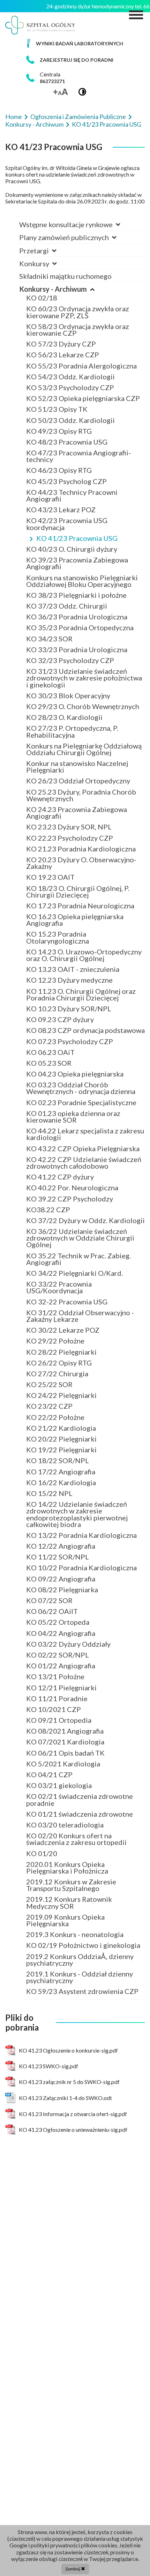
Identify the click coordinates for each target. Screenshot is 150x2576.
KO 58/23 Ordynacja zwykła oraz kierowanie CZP (78, 330)
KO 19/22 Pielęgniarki (61, 1450)
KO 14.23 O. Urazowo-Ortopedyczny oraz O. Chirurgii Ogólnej (84, 955)
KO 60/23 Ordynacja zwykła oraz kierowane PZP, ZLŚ (78, 312)
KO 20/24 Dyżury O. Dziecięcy (73, 270)
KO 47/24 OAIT (51, 270)
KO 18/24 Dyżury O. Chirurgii (72, 270)
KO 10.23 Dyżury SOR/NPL (69, 1008)
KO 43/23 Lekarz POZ (61, 509)
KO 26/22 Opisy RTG (59, 1363)
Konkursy (35, 263)
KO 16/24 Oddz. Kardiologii (70, 270)
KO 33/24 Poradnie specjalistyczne (81, 270)
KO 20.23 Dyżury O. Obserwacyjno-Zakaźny (81, 863)
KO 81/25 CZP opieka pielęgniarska (82, 270)
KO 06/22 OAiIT (52, 1611)
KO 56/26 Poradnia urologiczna (76, 270)
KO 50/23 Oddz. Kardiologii (70, 420)
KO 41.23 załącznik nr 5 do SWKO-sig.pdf (69, 2082)
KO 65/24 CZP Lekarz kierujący (76, 270)
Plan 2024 (42, 244)
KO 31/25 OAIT (51, 270)
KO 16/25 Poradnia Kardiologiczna (81, 270)
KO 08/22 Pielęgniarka (62, 1589)
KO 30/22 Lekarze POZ (63, 1330)
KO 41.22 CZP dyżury (60, 1177)
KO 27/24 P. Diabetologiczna (72, 270)
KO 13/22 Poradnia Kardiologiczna (81, 1535)
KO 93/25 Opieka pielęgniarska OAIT (85, 270)
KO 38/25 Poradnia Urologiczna (77, 270)
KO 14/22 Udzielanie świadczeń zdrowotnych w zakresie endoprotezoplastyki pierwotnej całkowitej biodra (77, 1514)
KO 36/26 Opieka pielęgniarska (75, 270)
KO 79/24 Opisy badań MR (68, 270)
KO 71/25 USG (50, 270)
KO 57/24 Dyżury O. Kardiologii (76, 270)
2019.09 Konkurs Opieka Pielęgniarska (65, 1920)
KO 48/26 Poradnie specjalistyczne (81, 270)
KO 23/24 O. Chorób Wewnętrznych (83, 270)
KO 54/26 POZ (50, 270)
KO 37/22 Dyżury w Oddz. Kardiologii (85, 1220)
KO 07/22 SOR (49, 1600)
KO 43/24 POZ (50, 270)
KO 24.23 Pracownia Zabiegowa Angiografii (77, 813)
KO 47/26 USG (50, 270)
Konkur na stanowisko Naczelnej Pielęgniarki (77, 766)
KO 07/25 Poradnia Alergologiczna (81, 270)
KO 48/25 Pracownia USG (67, 270)
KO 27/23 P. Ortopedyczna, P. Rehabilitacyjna (72, 731)
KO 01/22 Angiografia (61, 1666)
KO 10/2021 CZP (54, 1709)
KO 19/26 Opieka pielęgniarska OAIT (85, 270)
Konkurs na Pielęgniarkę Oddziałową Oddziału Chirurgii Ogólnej (84, 749)
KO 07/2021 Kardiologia (65, 1742)
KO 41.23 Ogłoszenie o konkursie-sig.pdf (68, 2050)
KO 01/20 (42, 1853)
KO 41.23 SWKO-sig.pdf (48, 2066)
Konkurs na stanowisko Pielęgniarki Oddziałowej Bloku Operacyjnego (82, 581)
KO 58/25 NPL (49, 270)
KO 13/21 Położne (55, 1676)
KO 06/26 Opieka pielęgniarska (75, 270)
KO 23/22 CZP (49, 1406)
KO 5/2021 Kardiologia (63, 1764)
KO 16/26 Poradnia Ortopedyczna (80, 270)
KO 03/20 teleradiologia (65, 1825)
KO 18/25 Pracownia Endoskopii (77, 270)
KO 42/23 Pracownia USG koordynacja (67, 524)
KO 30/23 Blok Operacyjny (68, 695)
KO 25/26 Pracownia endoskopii (77, 270)
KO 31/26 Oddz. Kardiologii (70, 270)
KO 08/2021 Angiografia (65, 1731)
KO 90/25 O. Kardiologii (64, 270)
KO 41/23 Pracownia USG (107, 124)
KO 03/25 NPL (49, 270)
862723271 (52, 81)
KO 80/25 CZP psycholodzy (70, 270)
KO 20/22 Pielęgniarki (61, 1439)
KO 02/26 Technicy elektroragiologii (84, 270)
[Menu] (136, 15)
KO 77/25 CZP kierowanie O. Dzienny (85, 270)
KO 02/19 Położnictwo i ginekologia (83, 1945)
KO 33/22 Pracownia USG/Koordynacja (59, 1287)
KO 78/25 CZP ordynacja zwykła (77, 270)
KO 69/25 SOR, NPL (58, 270)
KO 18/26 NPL (49, 270)
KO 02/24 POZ (50, 270)
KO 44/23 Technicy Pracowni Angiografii (72, 495)
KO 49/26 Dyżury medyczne (70, 270)
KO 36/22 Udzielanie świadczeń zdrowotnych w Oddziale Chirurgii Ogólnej (80, 1238)
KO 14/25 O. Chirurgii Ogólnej (74, 270)
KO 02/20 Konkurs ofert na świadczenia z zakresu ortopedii (76, 1839)
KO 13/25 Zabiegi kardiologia (73, 270)
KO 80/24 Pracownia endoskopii (77, 270)
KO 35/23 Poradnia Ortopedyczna (80, 627)
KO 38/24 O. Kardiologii (64, 270)
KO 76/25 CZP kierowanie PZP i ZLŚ (84, 270)
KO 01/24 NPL (49, 270)
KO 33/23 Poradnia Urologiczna (77, 649)
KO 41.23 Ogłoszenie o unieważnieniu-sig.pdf (73, 2130)
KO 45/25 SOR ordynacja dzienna (78, 270)
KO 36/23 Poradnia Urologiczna (77, 617)
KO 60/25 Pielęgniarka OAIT (71, 270)
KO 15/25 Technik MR (61, 270)
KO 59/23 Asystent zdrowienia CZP (82, 1991)
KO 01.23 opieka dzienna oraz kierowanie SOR (73, 1116)
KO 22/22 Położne (55, 1417)
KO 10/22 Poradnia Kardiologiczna (81, 1568)
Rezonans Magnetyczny (63, 231)
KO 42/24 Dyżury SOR (61, 270)
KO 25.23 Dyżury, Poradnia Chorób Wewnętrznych (81, 795)
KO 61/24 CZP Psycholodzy (70, 270)
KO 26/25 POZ (50, 270)
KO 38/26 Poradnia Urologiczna (77, 270)
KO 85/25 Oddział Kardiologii (74, 270)
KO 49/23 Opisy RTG (59, 431)
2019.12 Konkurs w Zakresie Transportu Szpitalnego (71, 1885)
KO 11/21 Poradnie (57, 1698)
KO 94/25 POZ (50, 270)
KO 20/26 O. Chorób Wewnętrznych (83, 270)
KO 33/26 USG (50, 270)
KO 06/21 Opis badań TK (65, 1753)
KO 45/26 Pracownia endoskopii (77, 270)
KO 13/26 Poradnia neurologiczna (80, 270)
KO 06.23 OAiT (50, 1052)
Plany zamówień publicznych (65, 237)
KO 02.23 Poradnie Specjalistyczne (81, 1102)
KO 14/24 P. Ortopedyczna (68, 270)
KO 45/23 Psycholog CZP (66, 481)
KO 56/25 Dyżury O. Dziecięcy (73, 270)
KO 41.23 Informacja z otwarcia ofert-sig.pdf (73, 2114)
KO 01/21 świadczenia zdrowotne (80, 1814)
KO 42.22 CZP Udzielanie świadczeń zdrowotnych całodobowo (84, 1163)
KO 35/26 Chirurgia (57, 270)
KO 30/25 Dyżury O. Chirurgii (72, 270)
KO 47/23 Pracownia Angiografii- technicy (78, 456)
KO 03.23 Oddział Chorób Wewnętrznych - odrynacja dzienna (81, 1088)
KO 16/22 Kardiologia (61, 1482)
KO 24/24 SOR (49, 270)
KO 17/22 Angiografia (61, 1472)
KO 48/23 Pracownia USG (67, 442)
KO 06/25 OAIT (51, 270)
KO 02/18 (42, 298)
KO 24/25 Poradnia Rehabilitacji (77, 270)
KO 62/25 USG (50, 270)
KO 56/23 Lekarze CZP (63, 355)
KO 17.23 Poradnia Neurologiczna (80, 906)
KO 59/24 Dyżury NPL (61, 270)
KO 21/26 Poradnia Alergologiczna (81, 270)
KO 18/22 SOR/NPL (58, 1460)
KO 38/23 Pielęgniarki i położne (76, 595)
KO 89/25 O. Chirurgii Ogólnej (74, 270)
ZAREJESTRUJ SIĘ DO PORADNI (77, 60)
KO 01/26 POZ (50, 270)
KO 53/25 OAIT (51, 270)
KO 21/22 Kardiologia (61, 1428)
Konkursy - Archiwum (35, 124)
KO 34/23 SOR (49, 639)
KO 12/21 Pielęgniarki (61, 1688)
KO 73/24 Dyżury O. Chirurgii (72, 270)
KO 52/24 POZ (50, 270)
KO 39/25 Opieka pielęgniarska (75, 270)
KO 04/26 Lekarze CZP (63, 270)
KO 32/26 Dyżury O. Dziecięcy (73, 270)
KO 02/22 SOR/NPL (58, 1655)
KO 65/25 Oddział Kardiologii (74, 270)
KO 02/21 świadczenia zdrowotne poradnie (80, 1799)
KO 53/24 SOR (49, 270)
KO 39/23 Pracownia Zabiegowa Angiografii (77, 563)
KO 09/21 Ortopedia (59, 1720)
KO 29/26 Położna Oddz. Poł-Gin (78, 270)
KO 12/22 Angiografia (61, 1546)
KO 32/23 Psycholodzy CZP (70, 660)
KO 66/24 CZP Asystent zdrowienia (82, 270)
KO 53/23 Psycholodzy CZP (70, 387)
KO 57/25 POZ (50, 270)
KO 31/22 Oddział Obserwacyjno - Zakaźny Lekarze (80, 1316)
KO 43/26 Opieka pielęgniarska (75, 270)
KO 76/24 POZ (50, 270)
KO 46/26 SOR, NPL (58, 270)
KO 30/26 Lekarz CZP (61, 270)
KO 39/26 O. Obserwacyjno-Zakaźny (83, 270)
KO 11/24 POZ (50, 270)
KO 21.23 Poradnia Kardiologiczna (81, 849)
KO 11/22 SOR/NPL (58, 1557)
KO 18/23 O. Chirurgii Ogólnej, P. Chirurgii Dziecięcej (78, 891)
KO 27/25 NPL (49, 270)
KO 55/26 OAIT (51, 270)
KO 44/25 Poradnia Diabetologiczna (84, 270)
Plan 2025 (42, 244)
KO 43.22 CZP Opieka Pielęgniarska (83, 1148)
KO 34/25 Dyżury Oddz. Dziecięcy (80, 270)
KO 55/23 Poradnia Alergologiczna (81, 366)
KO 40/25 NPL (49, 270)
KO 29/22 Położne (55, 1341)
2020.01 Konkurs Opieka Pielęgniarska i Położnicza (67, 1867)
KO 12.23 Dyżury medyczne (69, 980)
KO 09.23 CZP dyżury (60, 1019)
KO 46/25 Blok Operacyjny (68, 270)
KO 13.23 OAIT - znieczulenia (73, 969)
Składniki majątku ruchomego (65, 276)
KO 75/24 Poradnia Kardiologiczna (81, 270)
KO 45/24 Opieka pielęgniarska (75, 270)
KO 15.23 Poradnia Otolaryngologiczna (58, 937)
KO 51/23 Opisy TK (57, 409)
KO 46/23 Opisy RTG (59, 470)
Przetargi (35, 251)
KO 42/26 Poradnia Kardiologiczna (81, 270)
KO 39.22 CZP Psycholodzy (70, 1199)
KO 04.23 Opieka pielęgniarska (75, 1074)
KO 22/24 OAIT (51, 270)
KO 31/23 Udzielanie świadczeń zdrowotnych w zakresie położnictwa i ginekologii (84, 678)
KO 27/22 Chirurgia (57, 1373)
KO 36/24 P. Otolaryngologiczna (77, 270)
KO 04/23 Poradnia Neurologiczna (81, 270)
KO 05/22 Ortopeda (58, 1622)
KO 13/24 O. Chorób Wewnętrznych (83, 270)
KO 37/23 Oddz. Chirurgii (67, 606)
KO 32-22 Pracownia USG (67, 1302)
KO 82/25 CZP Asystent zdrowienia (82, 270)
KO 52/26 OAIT (51, 270)
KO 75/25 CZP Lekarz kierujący (76, 270)
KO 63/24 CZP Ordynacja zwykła (78, 270)
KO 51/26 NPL (49, 270)
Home (14, 117)
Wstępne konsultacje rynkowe (67, 224)
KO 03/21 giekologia (59, 1785)
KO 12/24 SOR (49, 270)
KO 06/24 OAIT (51, 270)
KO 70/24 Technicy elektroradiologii (84, 270)
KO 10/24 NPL (49, 270)
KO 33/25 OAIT (51, 270)
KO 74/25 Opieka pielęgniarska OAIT (85, 270)
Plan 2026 (42, 244)
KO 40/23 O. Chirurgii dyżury (72, 549)
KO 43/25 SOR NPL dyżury (68, 270)
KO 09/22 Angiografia (61, 1579)
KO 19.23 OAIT (50, 877)
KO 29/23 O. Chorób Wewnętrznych (83, 706)
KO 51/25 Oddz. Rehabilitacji (72, 270)
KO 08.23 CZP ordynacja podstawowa (85, 1030)
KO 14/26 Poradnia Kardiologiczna (81, 270)
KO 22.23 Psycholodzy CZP (70, 838)
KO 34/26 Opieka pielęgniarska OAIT (85, 270)
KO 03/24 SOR (49, 270)
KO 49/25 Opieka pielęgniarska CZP (83, 270)
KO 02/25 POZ (50, 270)
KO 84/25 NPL (49, 270)
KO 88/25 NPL (49, 270)
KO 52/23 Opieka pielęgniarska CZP (83, 398)
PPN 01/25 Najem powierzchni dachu (85, 257)
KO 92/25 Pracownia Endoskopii (77, 270)
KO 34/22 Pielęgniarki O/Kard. (74, 1273)
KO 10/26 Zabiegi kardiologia (73, 270)
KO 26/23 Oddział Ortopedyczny (78, 781)
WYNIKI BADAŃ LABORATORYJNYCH (80, 43)
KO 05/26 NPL (49, 270)
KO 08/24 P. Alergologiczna (70, 270)
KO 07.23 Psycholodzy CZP (70, 1041)
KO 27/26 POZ (50, 270)
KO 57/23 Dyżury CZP (61, 344)
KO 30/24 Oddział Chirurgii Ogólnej (83, 270)
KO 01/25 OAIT (51, 270)
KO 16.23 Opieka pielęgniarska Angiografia (75, 920)
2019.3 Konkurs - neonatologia (75, 1934)
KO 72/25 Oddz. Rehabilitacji (72, 270)
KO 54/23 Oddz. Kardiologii (70, 377)
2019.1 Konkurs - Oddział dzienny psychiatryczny (80, 1977)
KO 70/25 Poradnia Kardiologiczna (81, 270)
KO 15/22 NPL (49, 1493)
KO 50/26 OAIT (51, 270)
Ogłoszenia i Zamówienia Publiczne (79, 117)
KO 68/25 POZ (50, 270)
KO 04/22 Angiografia (61, 1633)
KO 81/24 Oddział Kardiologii (74, 270)
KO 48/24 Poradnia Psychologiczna (82, 270)
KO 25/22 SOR (49, 1384)
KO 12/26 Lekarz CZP (61, 270)
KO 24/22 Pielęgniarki (61, 1395)
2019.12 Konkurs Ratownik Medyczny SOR (69, 1902)
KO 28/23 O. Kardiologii (64, 717)
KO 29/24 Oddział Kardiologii (74, 270)
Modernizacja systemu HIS (68, 231)
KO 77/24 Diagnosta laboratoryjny (80, 270)
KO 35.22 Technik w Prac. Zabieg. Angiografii (78, 1259)
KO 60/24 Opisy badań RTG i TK (76, 270)
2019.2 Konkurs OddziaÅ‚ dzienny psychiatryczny (80, 1960)
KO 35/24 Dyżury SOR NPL (69, 270)
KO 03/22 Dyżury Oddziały (68, 1644)
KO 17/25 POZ (50, 270)
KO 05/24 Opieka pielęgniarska (75, 270)
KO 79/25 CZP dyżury (61, 270)
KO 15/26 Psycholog (59, 270)
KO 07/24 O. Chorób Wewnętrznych (83, 270)
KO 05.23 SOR (49, 1063)
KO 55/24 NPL (49, 270)
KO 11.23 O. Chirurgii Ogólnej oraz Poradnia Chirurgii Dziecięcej (81, 994)
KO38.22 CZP (48, 1209)
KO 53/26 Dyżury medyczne (70, 270)
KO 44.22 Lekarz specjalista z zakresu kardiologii (85, 1134)
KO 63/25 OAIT (51, 270)
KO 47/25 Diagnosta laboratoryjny (80, 270)
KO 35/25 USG (50, 270)
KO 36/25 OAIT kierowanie (69, 270)
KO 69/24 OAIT (51, 270)
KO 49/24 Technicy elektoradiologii (83, 270)
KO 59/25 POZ (50, 270)
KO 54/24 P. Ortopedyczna (68, 270)
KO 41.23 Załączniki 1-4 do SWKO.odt (65, 2098)
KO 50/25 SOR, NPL (58, 270)
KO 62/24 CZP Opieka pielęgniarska (83, 270)
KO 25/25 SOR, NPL (58, 270)
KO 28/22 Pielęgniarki (61, 1352)
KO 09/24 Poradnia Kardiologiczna (81, 270)
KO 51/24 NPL (49, 270)
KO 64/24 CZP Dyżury (61, 270)
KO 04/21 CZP (49, 1774)
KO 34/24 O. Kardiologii (64, 270)
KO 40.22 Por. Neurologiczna (72, 1188)
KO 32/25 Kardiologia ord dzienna (80, 270)
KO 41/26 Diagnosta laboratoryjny (80, 270)
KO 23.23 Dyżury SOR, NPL (69, 827)
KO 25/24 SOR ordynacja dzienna (78, 270)
